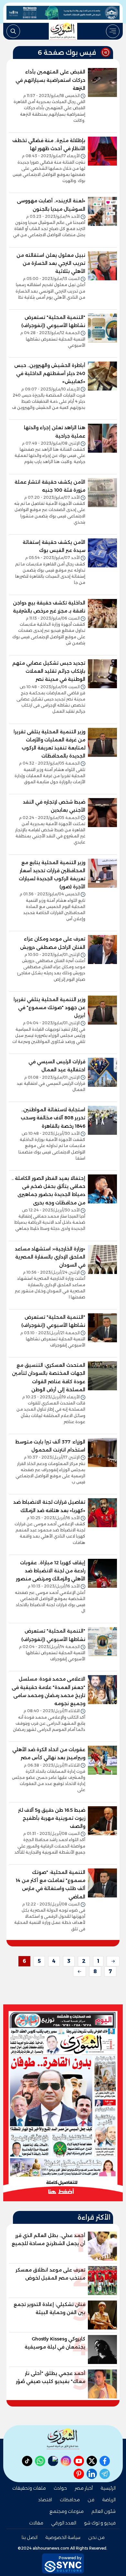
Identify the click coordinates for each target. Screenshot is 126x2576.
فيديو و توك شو (100, 2523)
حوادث (60, 2488)
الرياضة (109, 2500)
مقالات (36, 2523)
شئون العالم (104, 2511)
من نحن (96, 2537)
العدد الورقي (64, 2523)
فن (91, 2500)
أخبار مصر (84, 2488)
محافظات (70, 2500)
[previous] (113, 1961)
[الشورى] (63, 31)
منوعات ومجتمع (67, 2511)
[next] (79, 1972)
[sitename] (63, 2439)
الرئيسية (108, 2488)
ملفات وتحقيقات (29, 2488)
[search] (13, 31)
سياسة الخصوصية (63, 2537)
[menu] (113, 31)
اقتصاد (45, 2500)
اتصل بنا (30, 2537)
